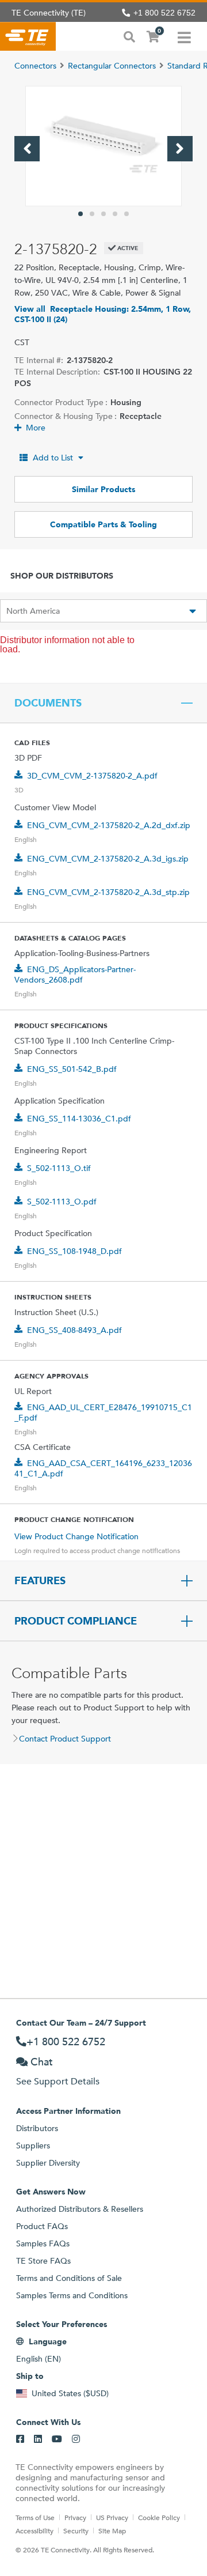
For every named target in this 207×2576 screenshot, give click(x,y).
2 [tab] (92, 214)
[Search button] (129, 36)
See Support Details (58, 2081)
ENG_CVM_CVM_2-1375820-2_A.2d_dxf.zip (109, 825)
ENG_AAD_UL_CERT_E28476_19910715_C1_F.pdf (103, 1412)
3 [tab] (103, 214)
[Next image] (180, 149)
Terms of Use (35, 2517)
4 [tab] (115, 214)
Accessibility (34, 2530)
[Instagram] (76, 2439)
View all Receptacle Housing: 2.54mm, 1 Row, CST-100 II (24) (103, 314)
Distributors (37, 2128)
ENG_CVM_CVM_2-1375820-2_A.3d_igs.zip (108, 859)
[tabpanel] (103, 146)
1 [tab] (80, 214)
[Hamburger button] (184, 36)
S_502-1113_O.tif (59, 1168)
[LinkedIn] (38, 2439)
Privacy (75, 2517)
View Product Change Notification (76, 1536)
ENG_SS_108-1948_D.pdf (74, 1251)
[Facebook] (20, 2439)
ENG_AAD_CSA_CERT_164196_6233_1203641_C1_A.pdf (103, 1468)
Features (40, 1581)
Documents (48, 703)
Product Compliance (76, 1621)
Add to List (53, 458)
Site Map (112, 2530)
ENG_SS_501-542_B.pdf (72, 1069)
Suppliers (33, 2146)
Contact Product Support (65, 1739)
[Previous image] (27, 149)
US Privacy (112, 2517)
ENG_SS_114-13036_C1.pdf (79, 1119)
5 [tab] (126, 214)
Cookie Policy (159, 2517)
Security (76, 2530)
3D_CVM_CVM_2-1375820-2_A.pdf (92, 776)
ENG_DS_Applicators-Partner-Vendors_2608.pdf (75, 975)
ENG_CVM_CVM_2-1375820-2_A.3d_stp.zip (108, 892)
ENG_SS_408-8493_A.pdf (74, 1330)
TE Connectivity (28, 36)
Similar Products (103, 489)
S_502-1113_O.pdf (62, 1202)
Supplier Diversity (48, 2163)
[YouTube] (57, 2439)
